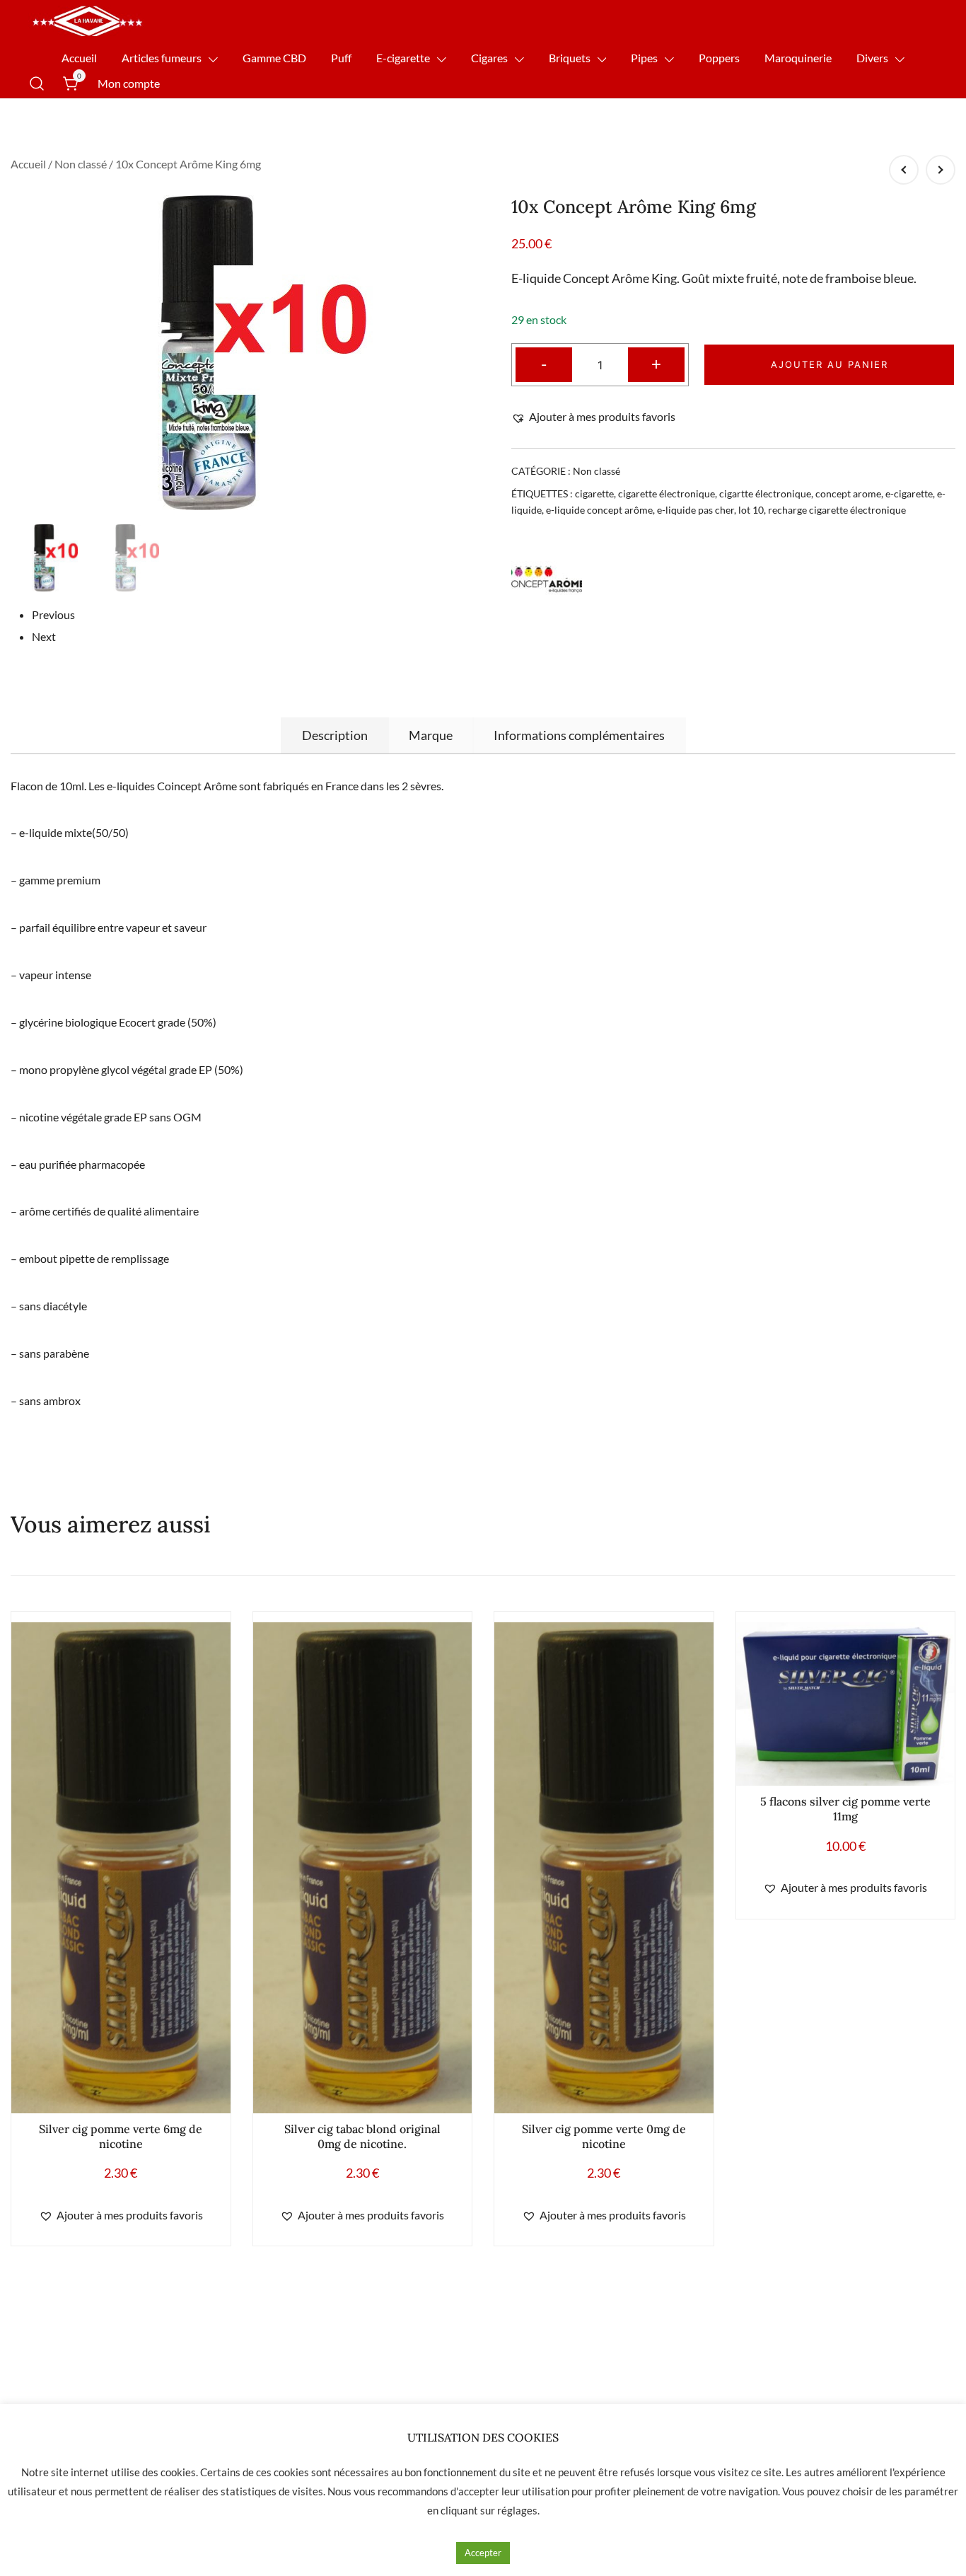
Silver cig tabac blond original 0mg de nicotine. (362, 2136)
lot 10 (751, 510)
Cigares (489, 58)
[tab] (335, 735)
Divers (872, 58)
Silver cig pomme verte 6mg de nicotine (121, 2136)
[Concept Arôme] (547, 579)
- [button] (544, 363)
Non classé (81, 164)
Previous (53, 614)
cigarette (594, 493)
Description (335, 735)
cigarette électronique (667, 493)
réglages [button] (517, 2510)
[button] (593, 417)
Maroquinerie (798, 58)
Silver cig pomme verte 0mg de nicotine (604, 2136)
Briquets (570, 58)
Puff (341, 58)
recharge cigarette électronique (837, 510)
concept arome (848, 493)
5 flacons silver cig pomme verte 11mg (845, 1809)
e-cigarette (909, 493)
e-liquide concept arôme (599, 510)
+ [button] (656, 363)
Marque (431, 735)
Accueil (79, 58)
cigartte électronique (765, 493)
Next (44, 636)
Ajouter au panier (830, 364)
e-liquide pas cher (696, 510)
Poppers (719, 58)
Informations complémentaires (579, 735)
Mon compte (129, 83)
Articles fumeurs (162, 58)
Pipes (644, 58)
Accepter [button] (483, 2553)
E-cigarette (403, 58)
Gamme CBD (274, 58)
